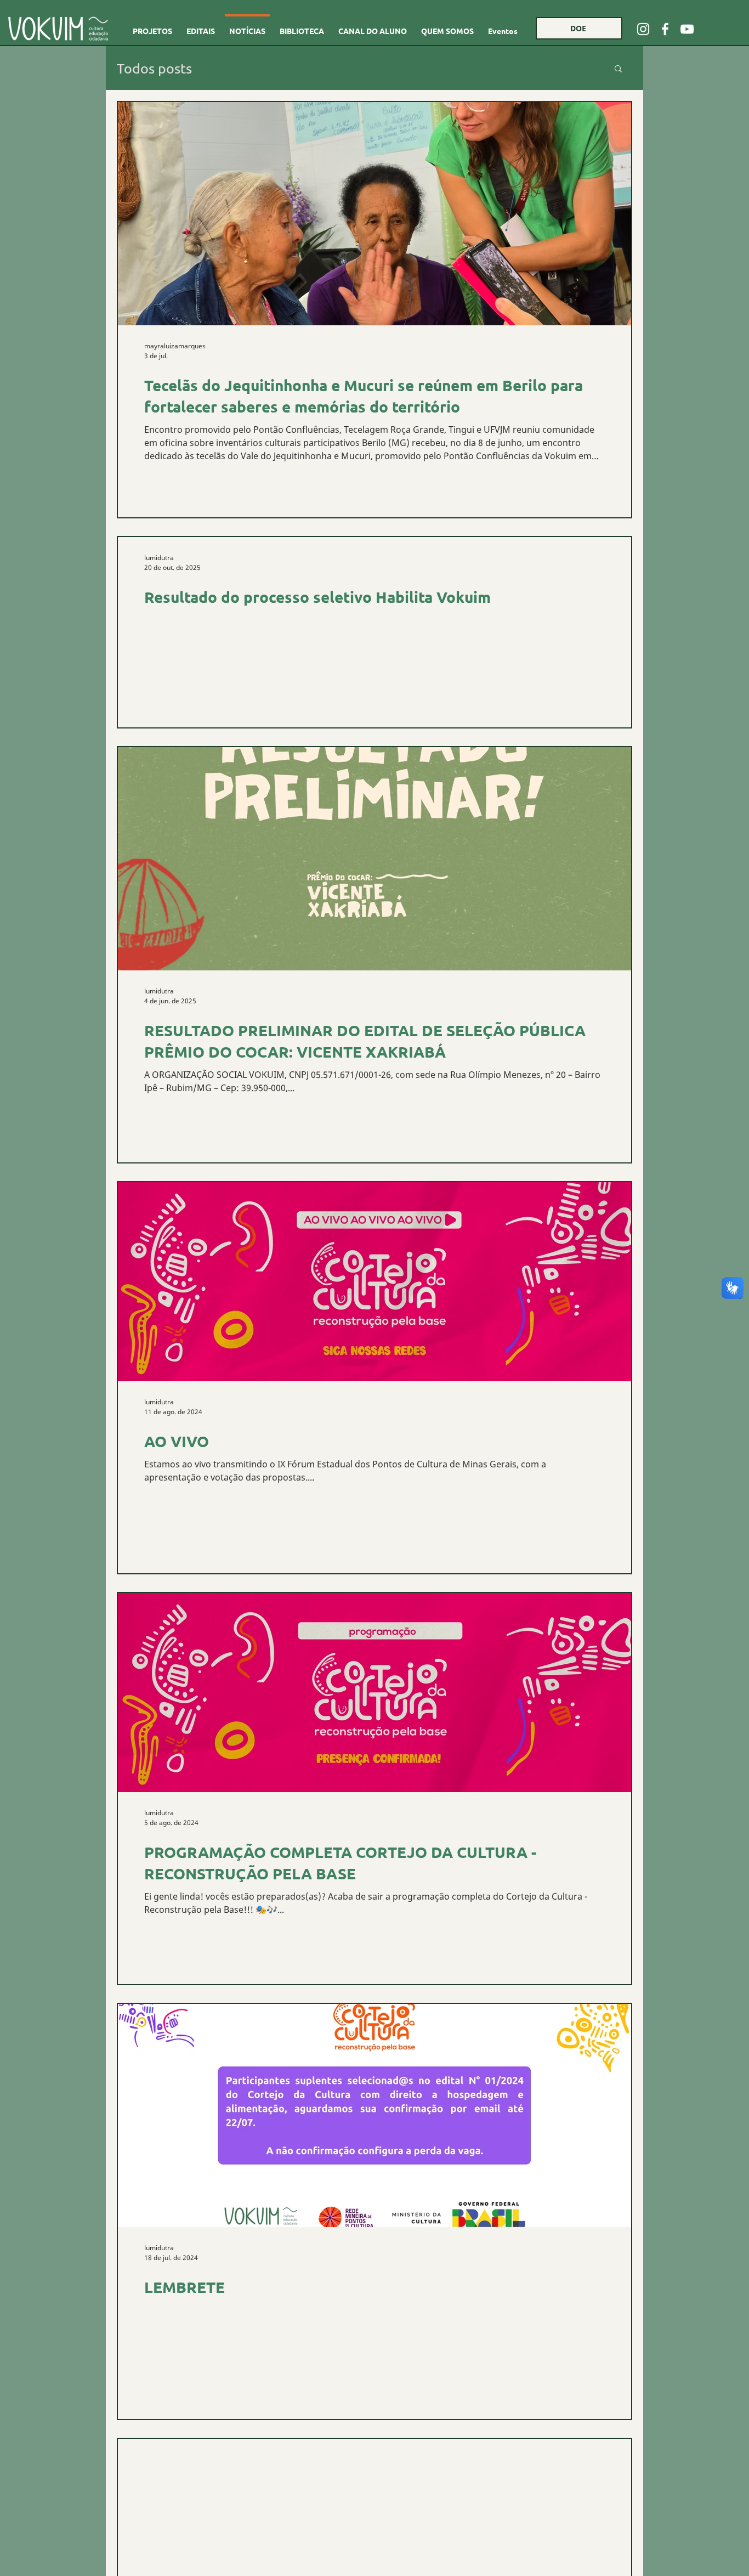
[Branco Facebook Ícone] (665, 29)
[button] (618, 69)
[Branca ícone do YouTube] (687, 29)
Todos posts (154, 68)
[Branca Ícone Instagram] (643, 29)
